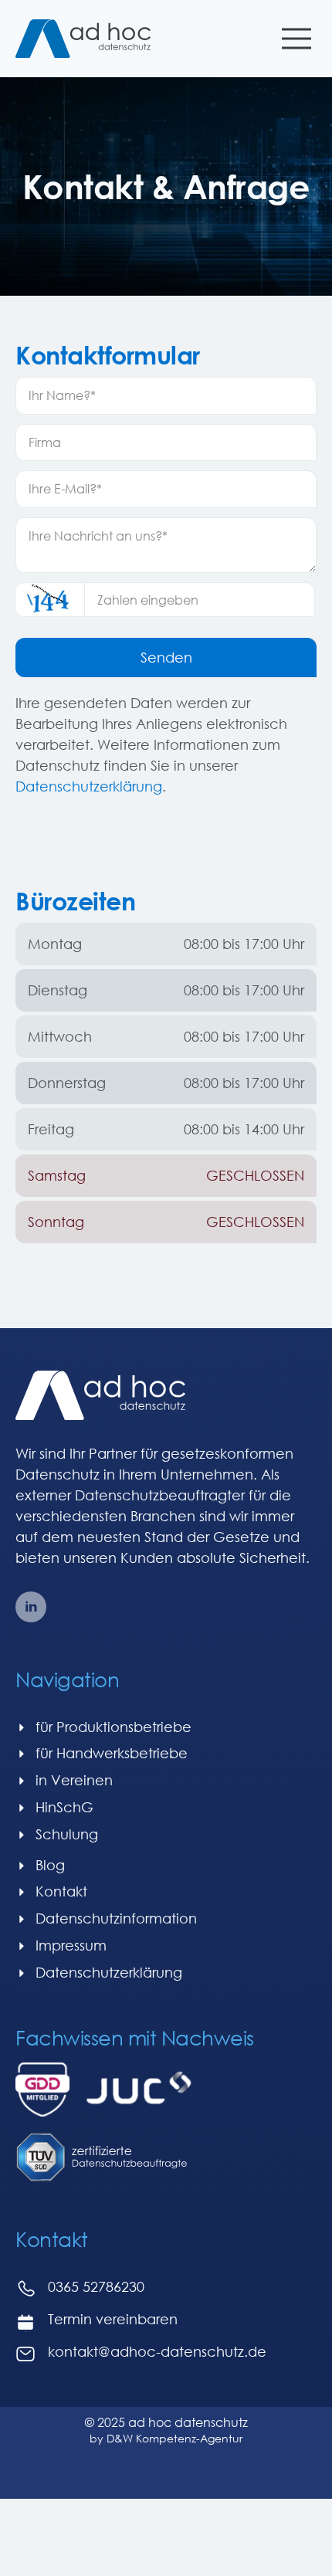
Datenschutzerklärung (89, 786)
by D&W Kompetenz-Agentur (166, 2438)
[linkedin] (31, 1607)
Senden (166, 657)
